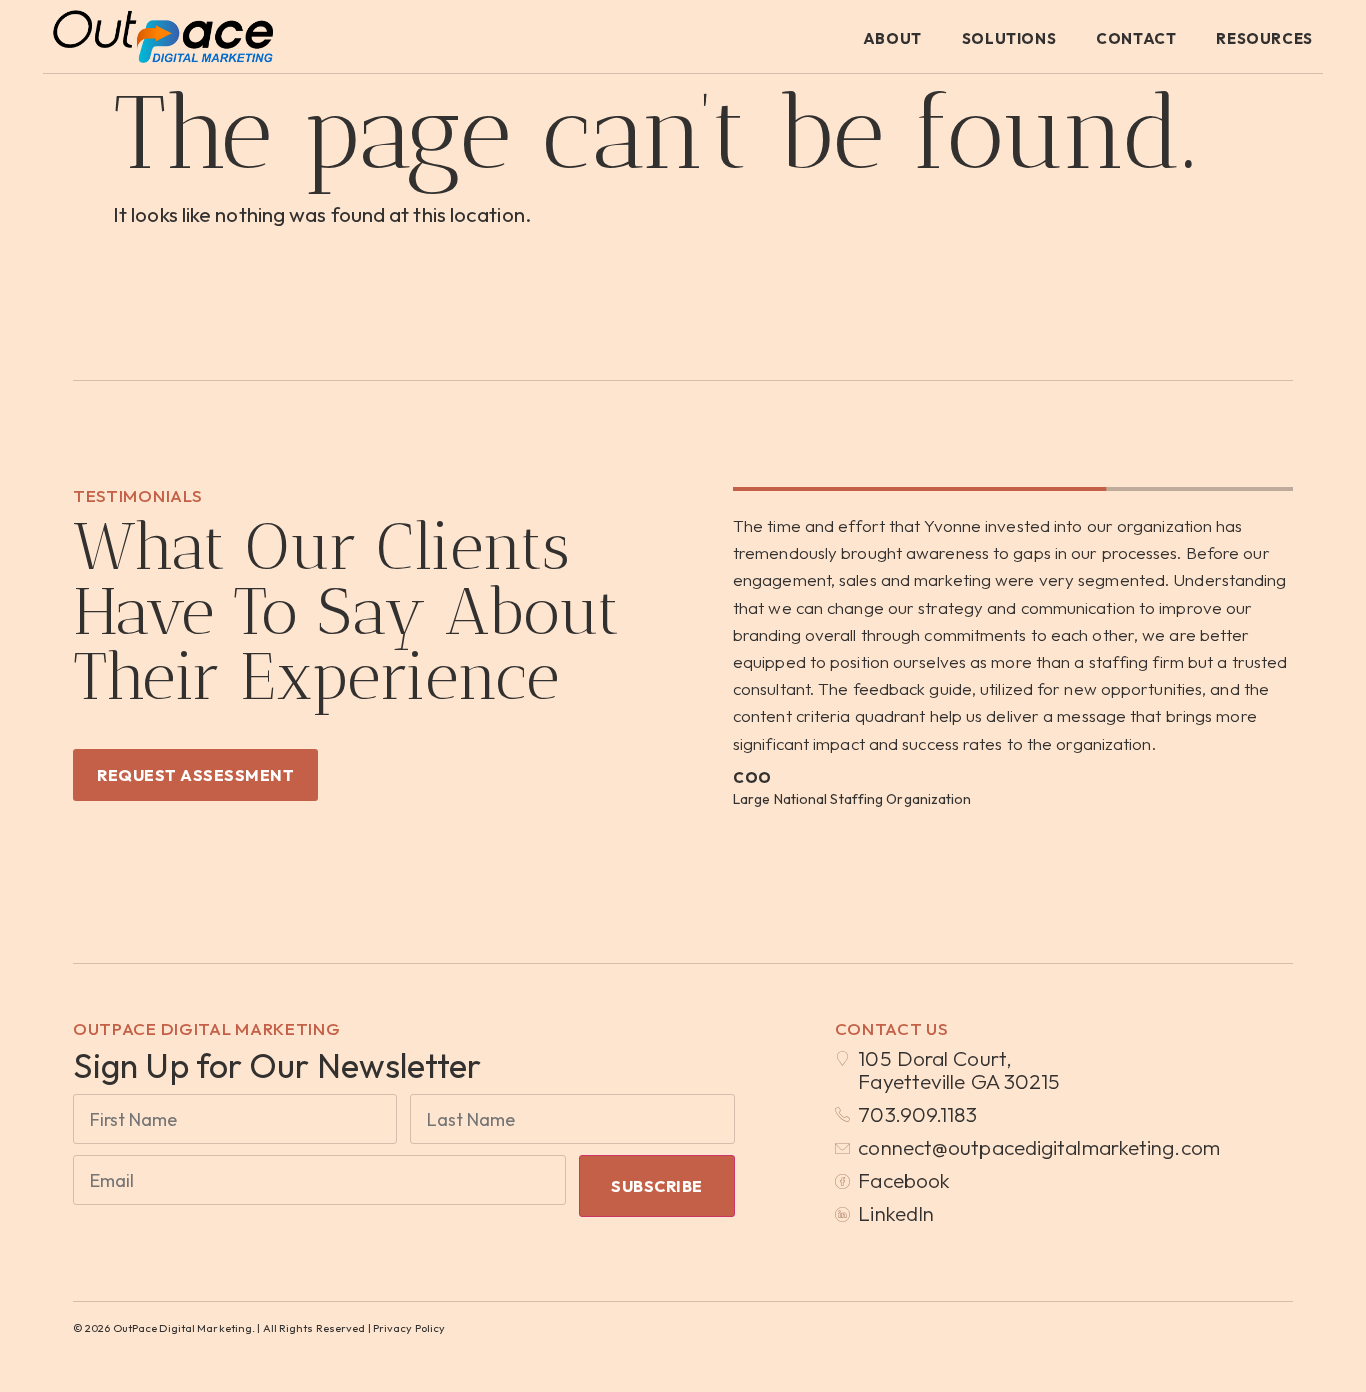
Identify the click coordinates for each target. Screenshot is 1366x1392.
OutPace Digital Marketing (207, 1028)
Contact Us (892, 1028)
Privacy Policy (409, 1328)
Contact (1136, 38)
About (892, 38)
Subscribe (657, 1186)
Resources (1264, 38)
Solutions (1009, 38)
